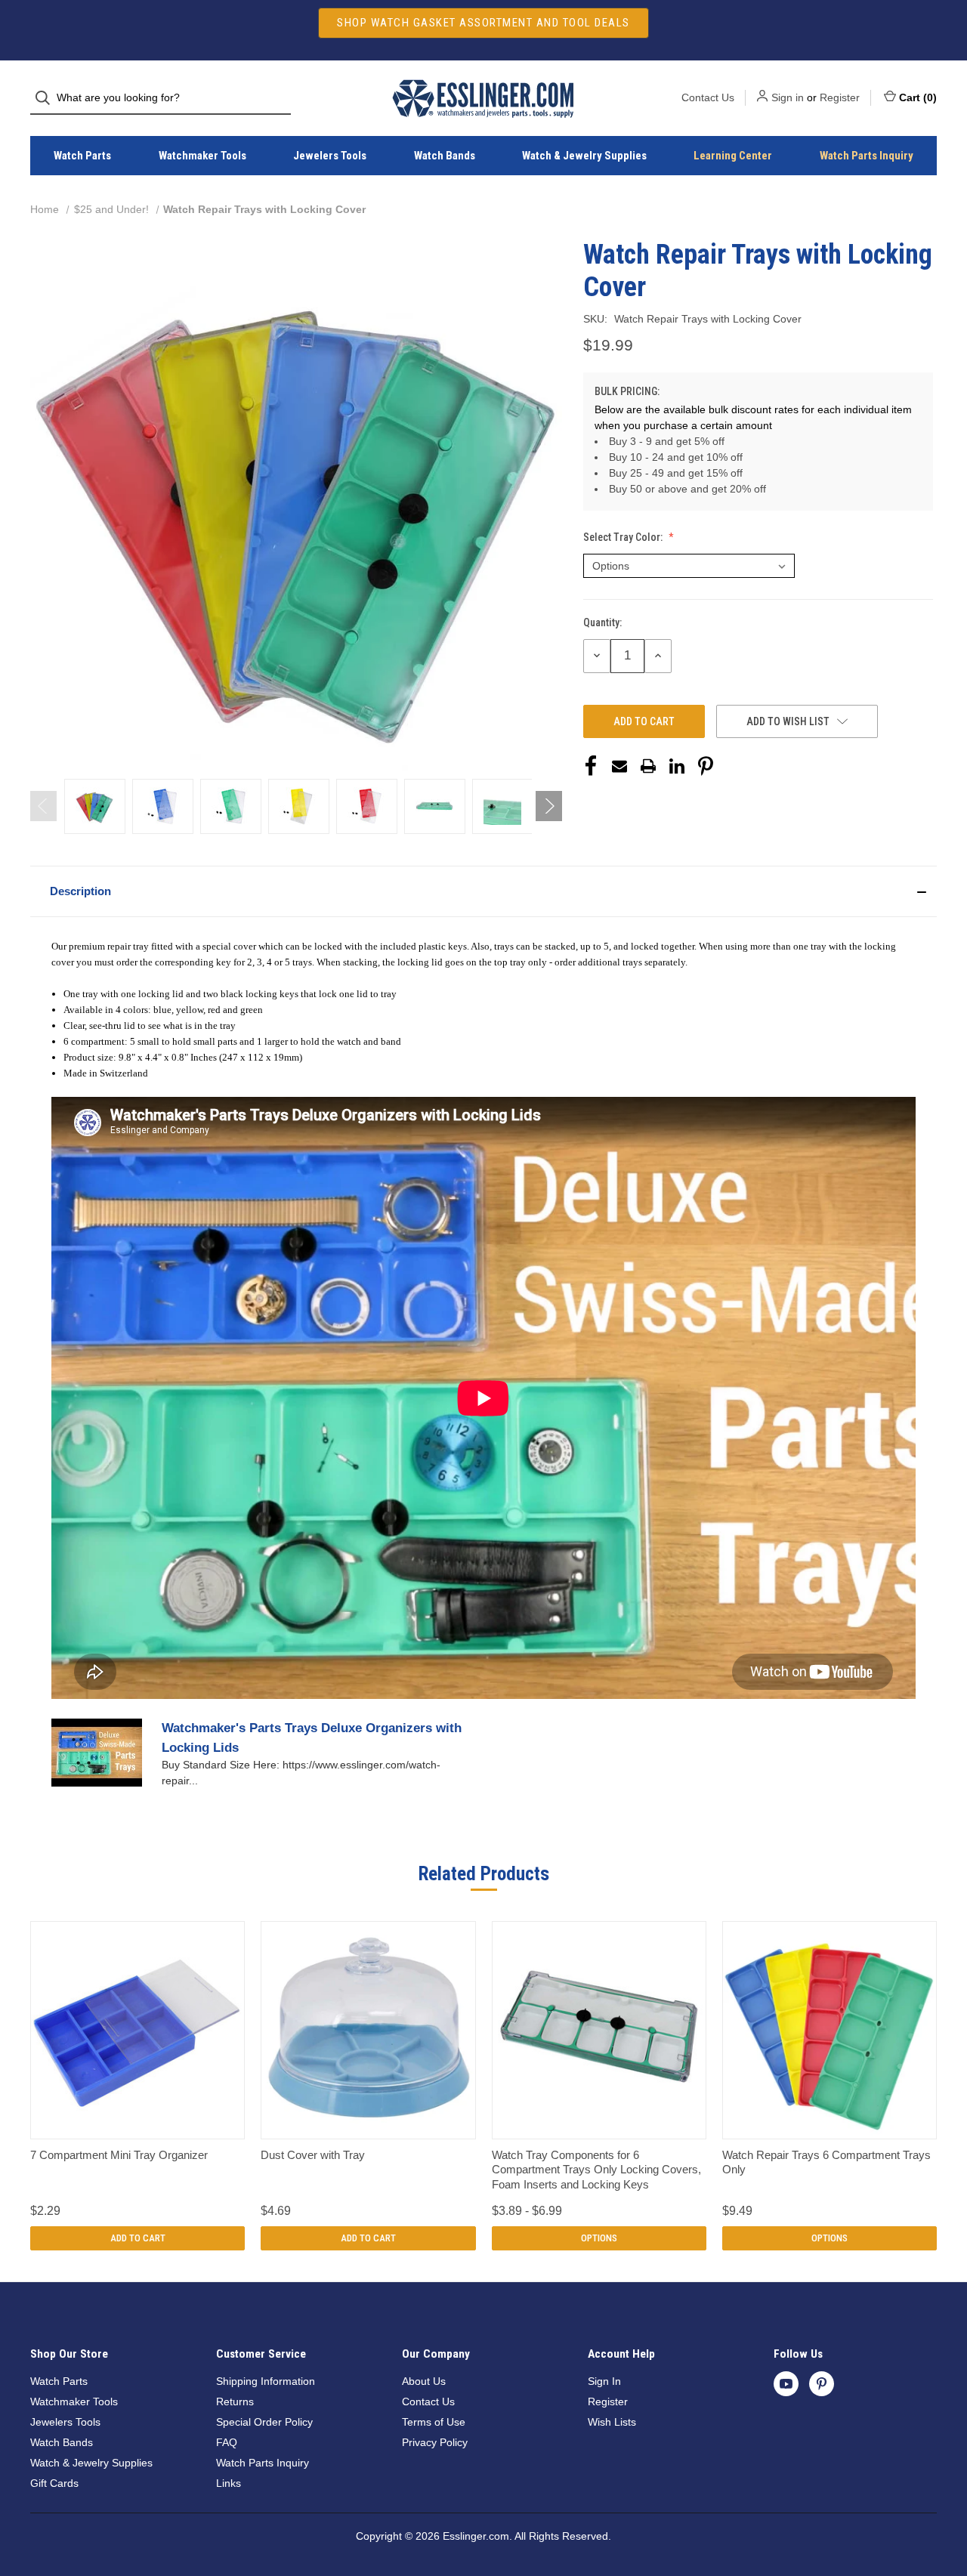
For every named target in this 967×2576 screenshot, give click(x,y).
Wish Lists (612, 2422)
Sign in (788, 97)
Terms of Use (434, 2422)
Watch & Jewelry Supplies (584, 156)
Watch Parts (82, 156)
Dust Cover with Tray (313, 2155)
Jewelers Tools (330, 156)
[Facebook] (591, 766)
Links (229, 2483)
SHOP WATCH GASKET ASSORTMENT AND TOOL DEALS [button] (483, 23)
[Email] (619, 766)
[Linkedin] (677, 766)
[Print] (648, 766)
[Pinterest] (706, 766)
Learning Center (733, 156)
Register (840, 97)
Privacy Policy (435, 2442)
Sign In (604, 2381)
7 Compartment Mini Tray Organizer (119, 2155)
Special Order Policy (264, 2422)
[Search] (47, 98)
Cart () (918, 97)
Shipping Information (266, 2381)
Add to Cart (138, 2238)
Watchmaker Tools (202, 156)
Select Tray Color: (624, 537)
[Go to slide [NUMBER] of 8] (43, 806)
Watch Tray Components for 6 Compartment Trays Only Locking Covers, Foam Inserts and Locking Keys (596, 2170)
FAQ (227, 2442)
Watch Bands (445, 156)
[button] (483, 891)
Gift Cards (54, 2483)
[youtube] (786, 2384)
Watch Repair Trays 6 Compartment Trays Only (826, 2162)
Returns (235, 2401)
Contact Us (708, 97)
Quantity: (602, 622)
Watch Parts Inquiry (867, 156)
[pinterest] (822, 2384)
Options (599, 2238)
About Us (424, 2381)
